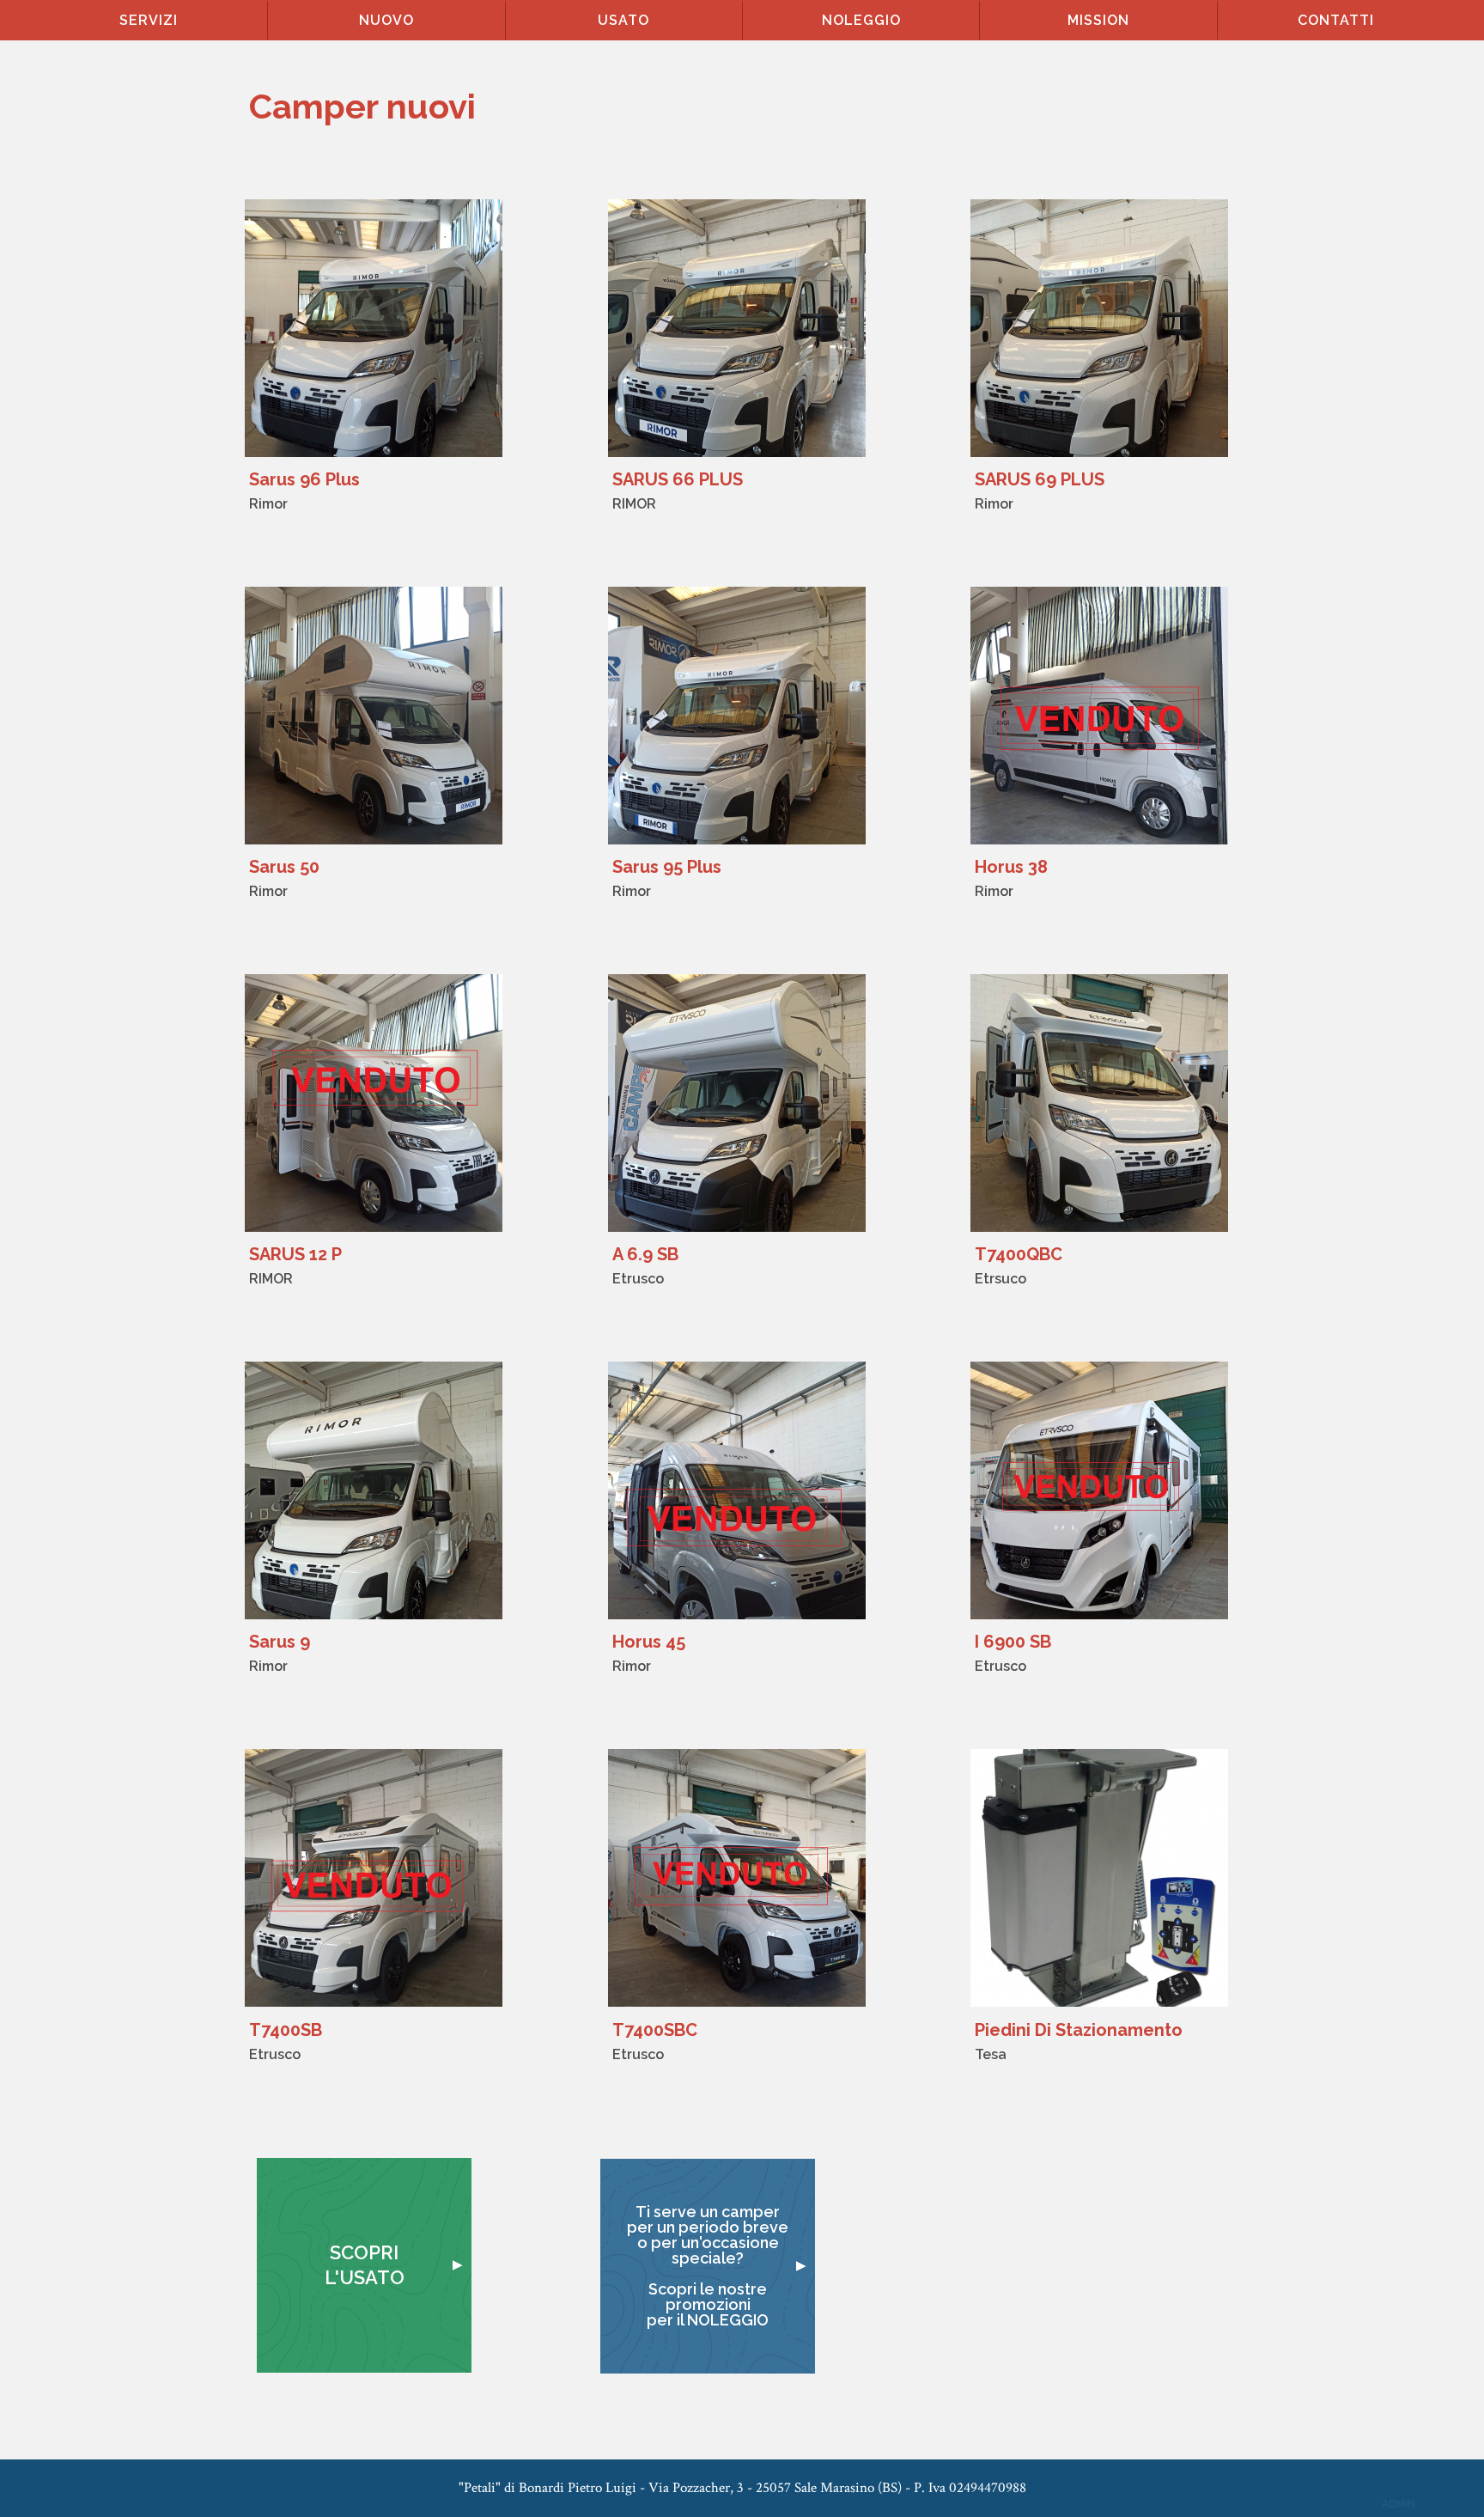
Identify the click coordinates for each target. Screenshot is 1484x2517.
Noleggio (861, 20)
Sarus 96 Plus (304, 479)
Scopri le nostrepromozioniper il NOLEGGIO (708, 2304)
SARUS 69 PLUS (1040, 479)
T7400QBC (1019, 1254)
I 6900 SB (1013, 1642)
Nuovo (386, 20)
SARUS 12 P (295, 1254)
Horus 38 (1011, 867)
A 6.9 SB (645, 1254)
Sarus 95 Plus (667, 867)
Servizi (149, 20)
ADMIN (1399, 2504)
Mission (1098, 20)
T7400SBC (655, 2030)
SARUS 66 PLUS (678, 479)
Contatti (1336, 20)
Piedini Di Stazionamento (1079, 2030)
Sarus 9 (280, 1642)
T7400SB (286, 2030)
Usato (623, 20)
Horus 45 (649, 1642)
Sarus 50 (284, 867)
